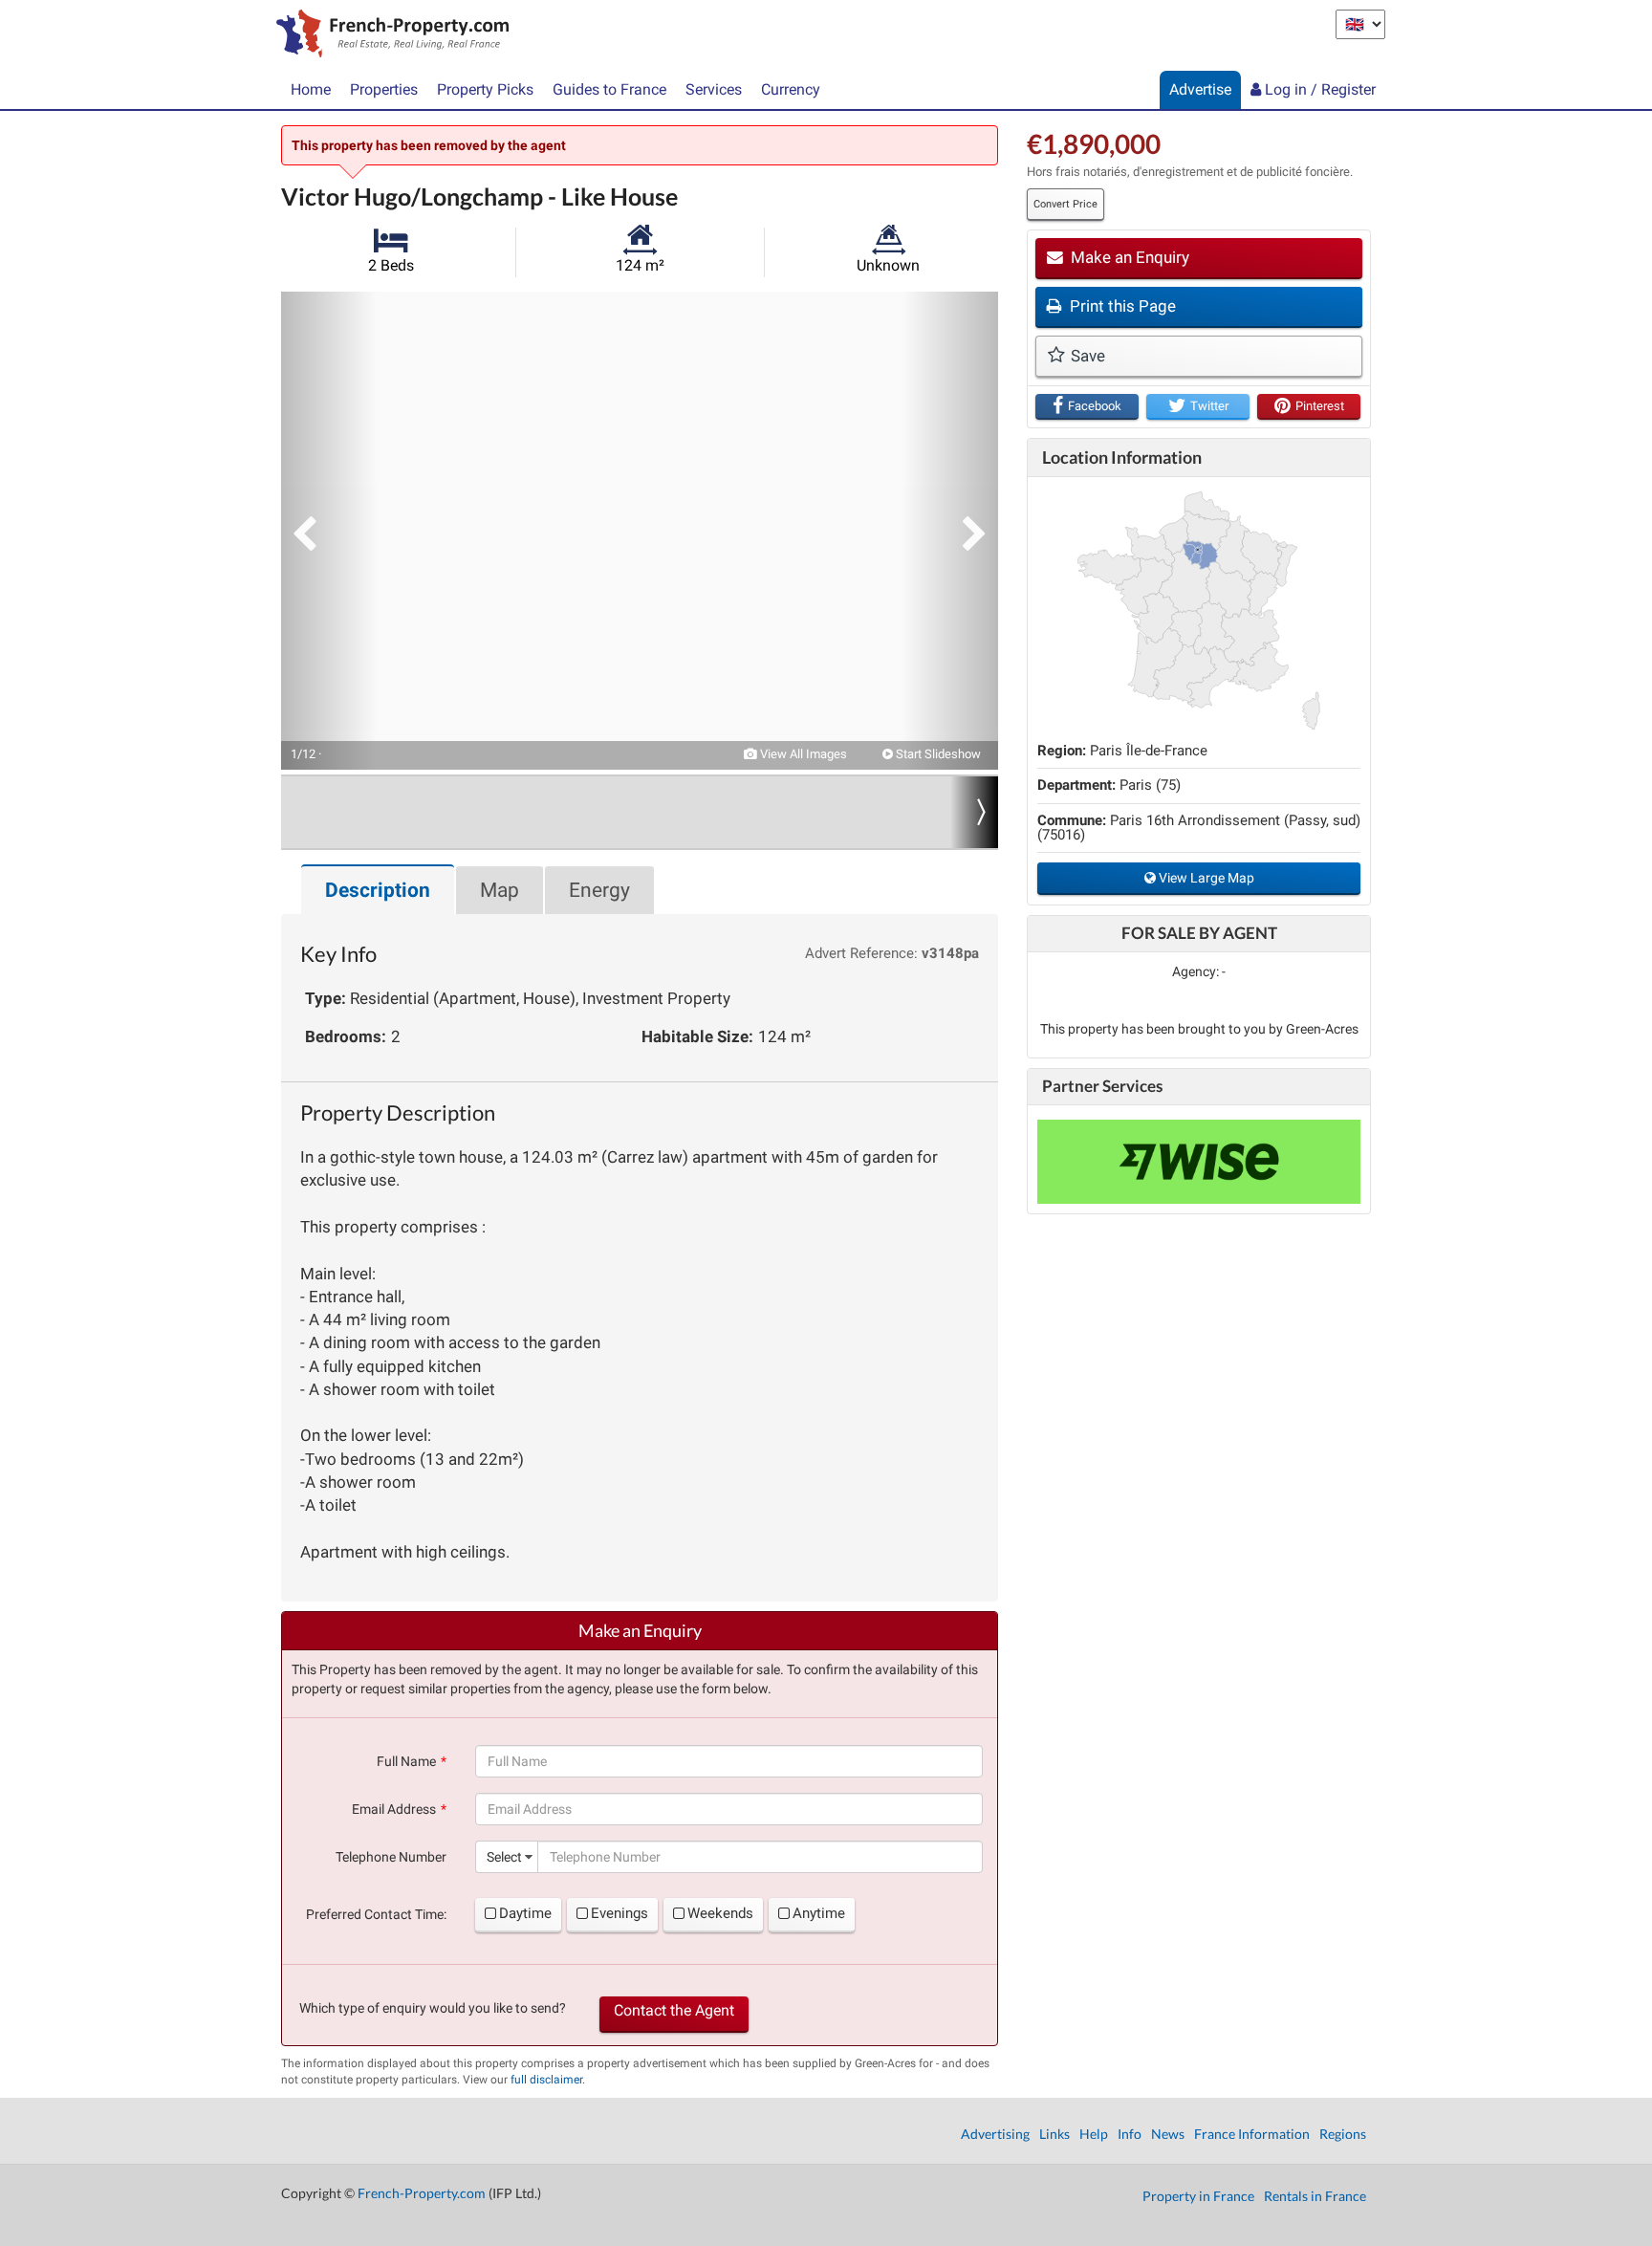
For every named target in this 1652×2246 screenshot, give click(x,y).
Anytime (819, 1913)
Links (1054, 2134)
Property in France (1198, 2196)
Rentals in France (1315, 2196)
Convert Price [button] (1065, 204)
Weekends (720, 1913)
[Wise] (1199, 1162)
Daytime (525, 1913)
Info (1130, 2134)
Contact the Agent (674, 2010)
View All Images (802, 754)
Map (500, 890)
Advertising (995, 2134)
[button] (329, 531)
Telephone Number (391, 1857)
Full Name (406, 1761)
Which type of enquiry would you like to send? (433, 2008)
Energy (599, 890)
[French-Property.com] (388, 35)
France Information (1252, 2134)
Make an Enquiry (1128, 257)
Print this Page (1121, 306)
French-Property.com (422, 2193)
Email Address (394, 1809)
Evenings (619, 1913)
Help (1094, 2134)
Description (378, 890)
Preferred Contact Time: (376, 1914)
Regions (1343, 2134)
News (1168, 2134)
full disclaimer (546, 2080)
